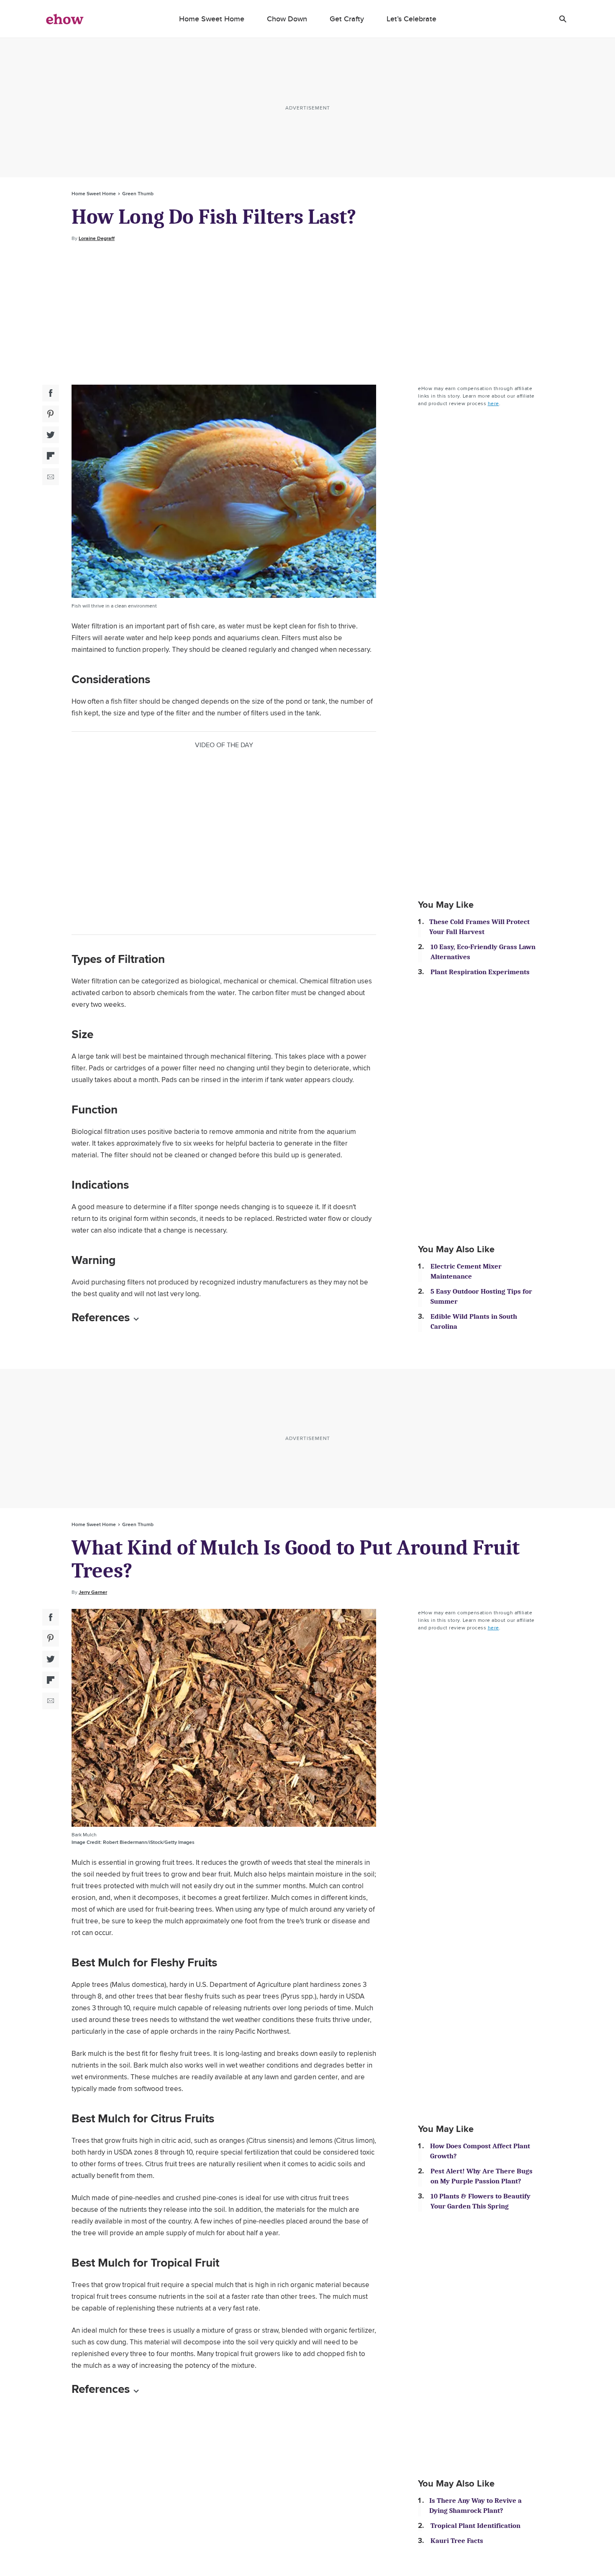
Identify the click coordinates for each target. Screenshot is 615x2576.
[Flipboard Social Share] (51, 456)
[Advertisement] (307, 314)
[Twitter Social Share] (51, 435)
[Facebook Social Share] (51, 393)
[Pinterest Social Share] (51, 414)
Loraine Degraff (97, 238)
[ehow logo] (65, 19)
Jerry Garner (93, 1592)
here (493, 403)
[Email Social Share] (51, 477)
